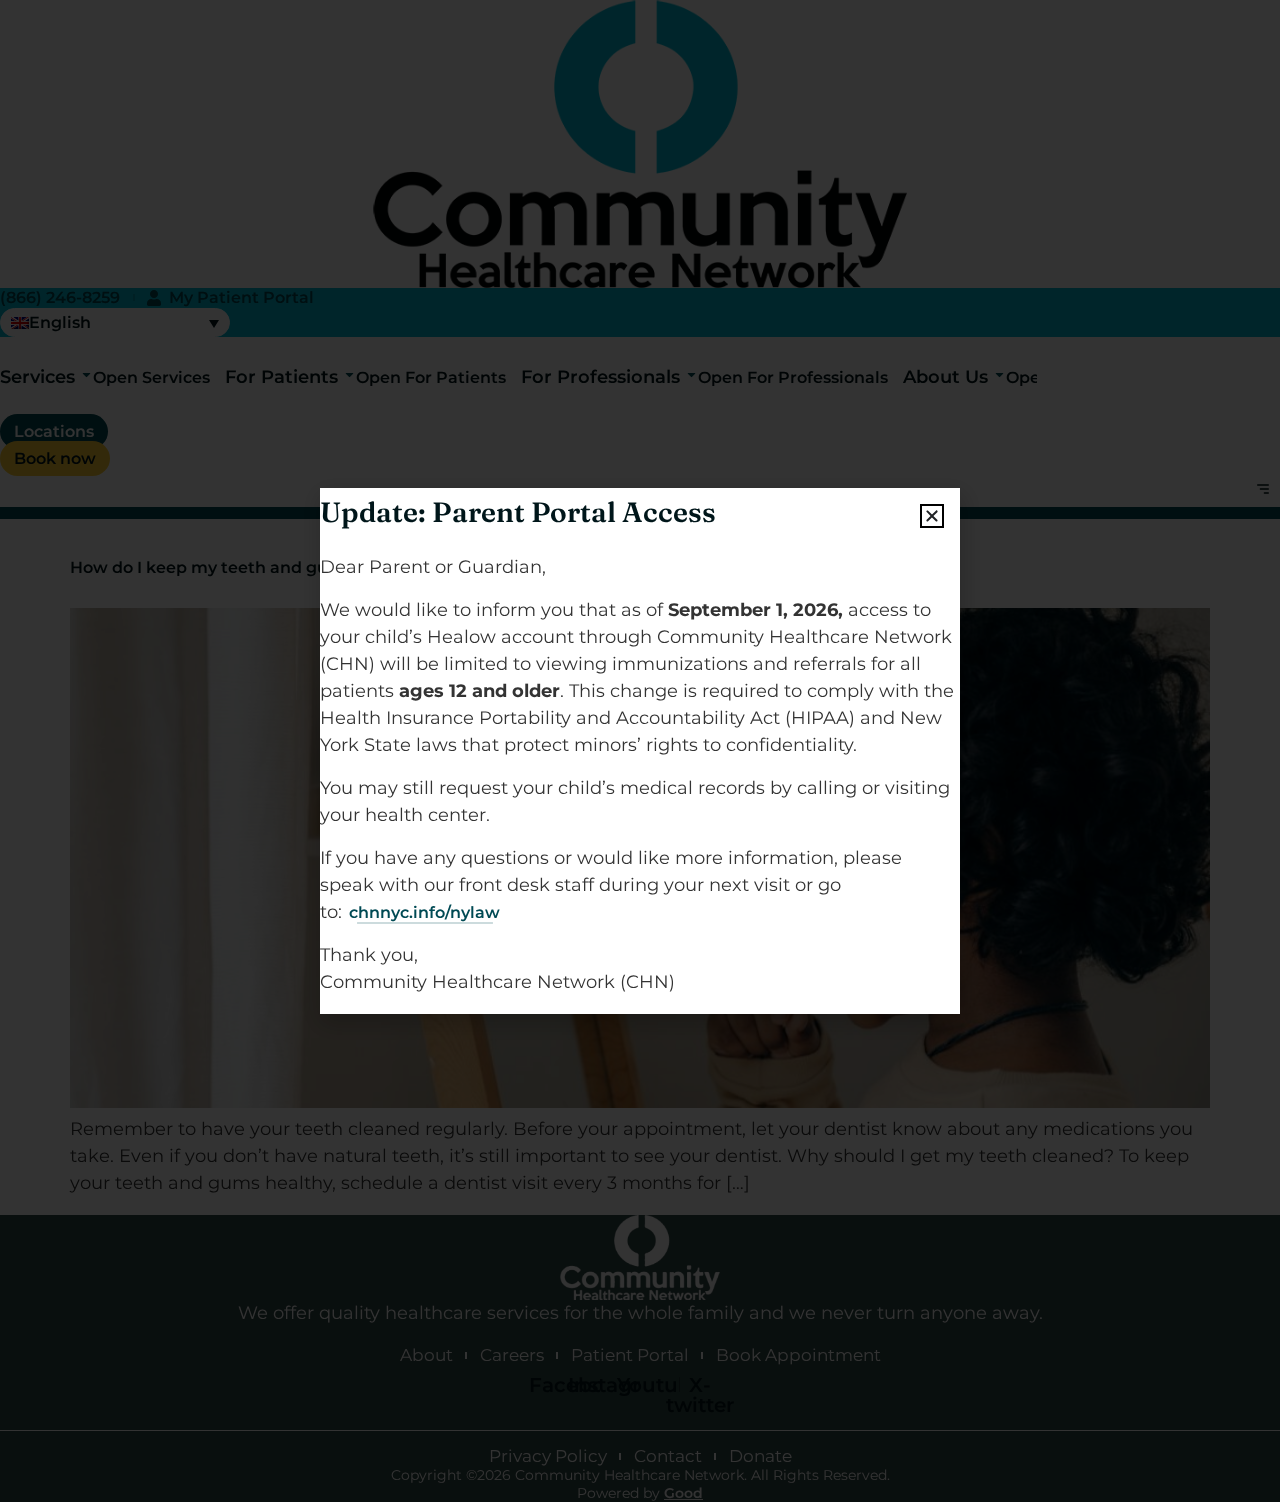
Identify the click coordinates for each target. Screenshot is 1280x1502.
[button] (932, 516)
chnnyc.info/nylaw (424, 912)
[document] (640, 751)
